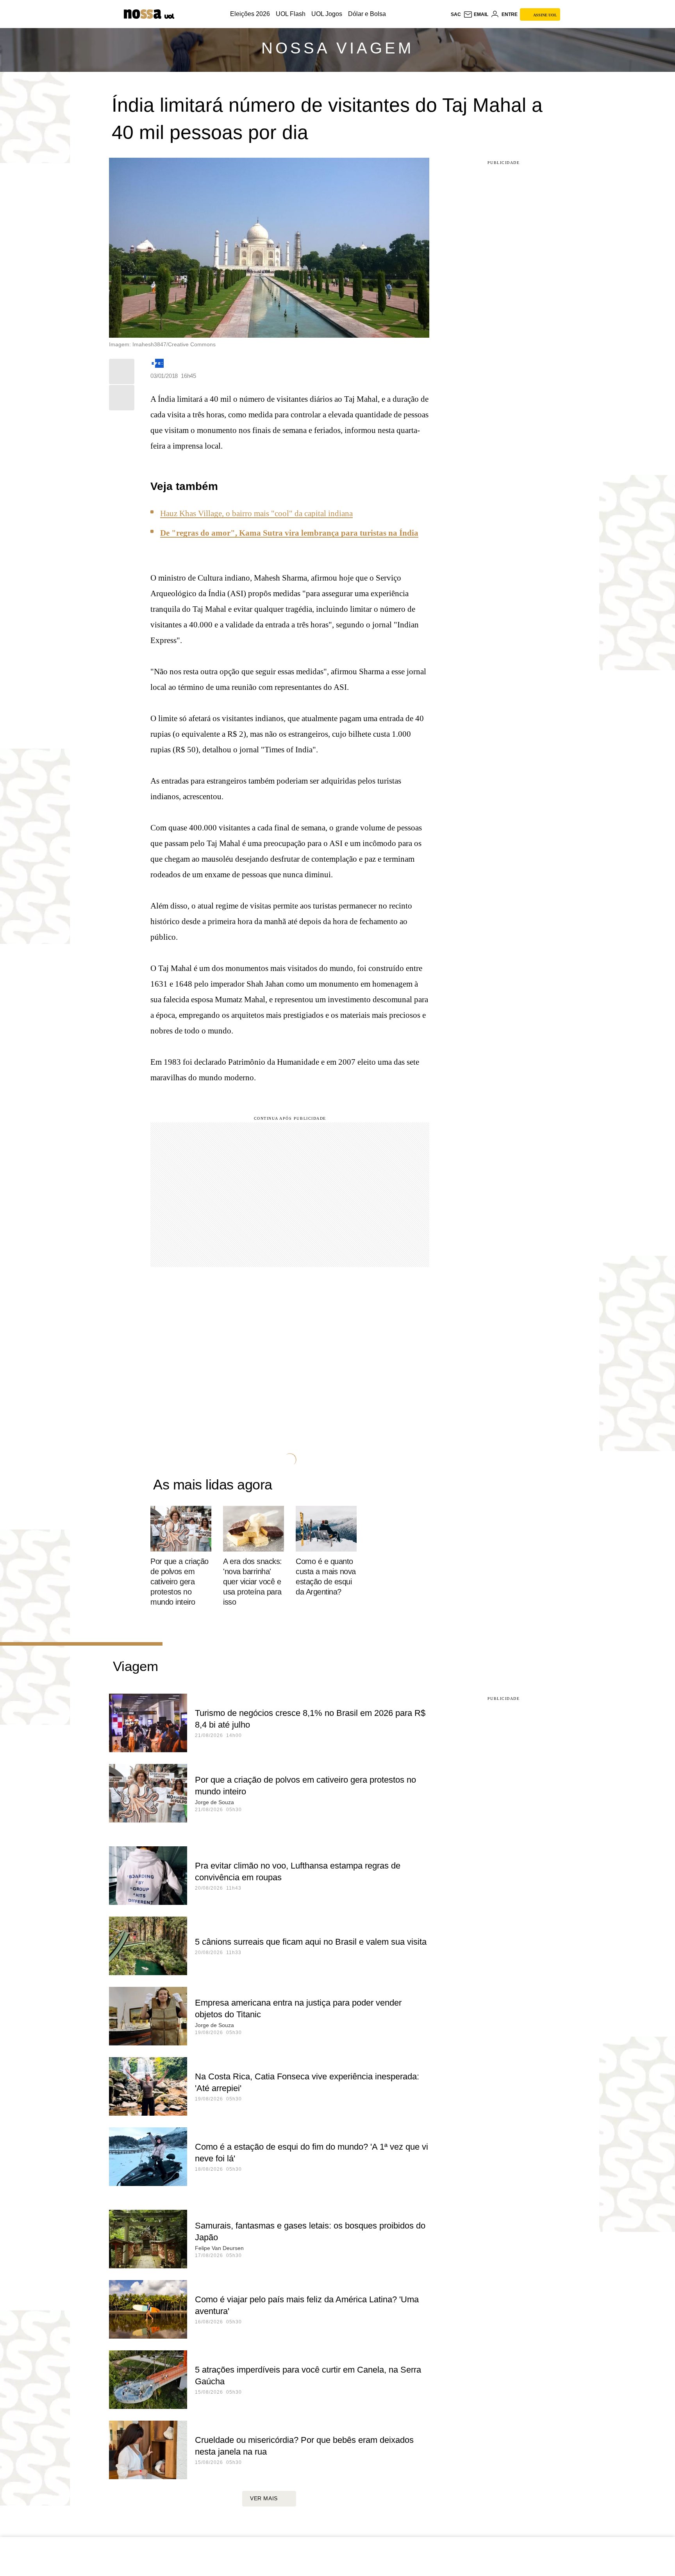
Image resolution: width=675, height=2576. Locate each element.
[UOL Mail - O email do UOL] (476, 14)
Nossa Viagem (337, 48)
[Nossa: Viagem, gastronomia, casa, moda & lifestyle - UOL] (143, 14)
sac (456, 14)
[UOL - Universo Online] (169, 16)
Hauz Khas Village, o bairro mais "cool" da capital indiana (256, 513)
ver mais (264, 2498)
